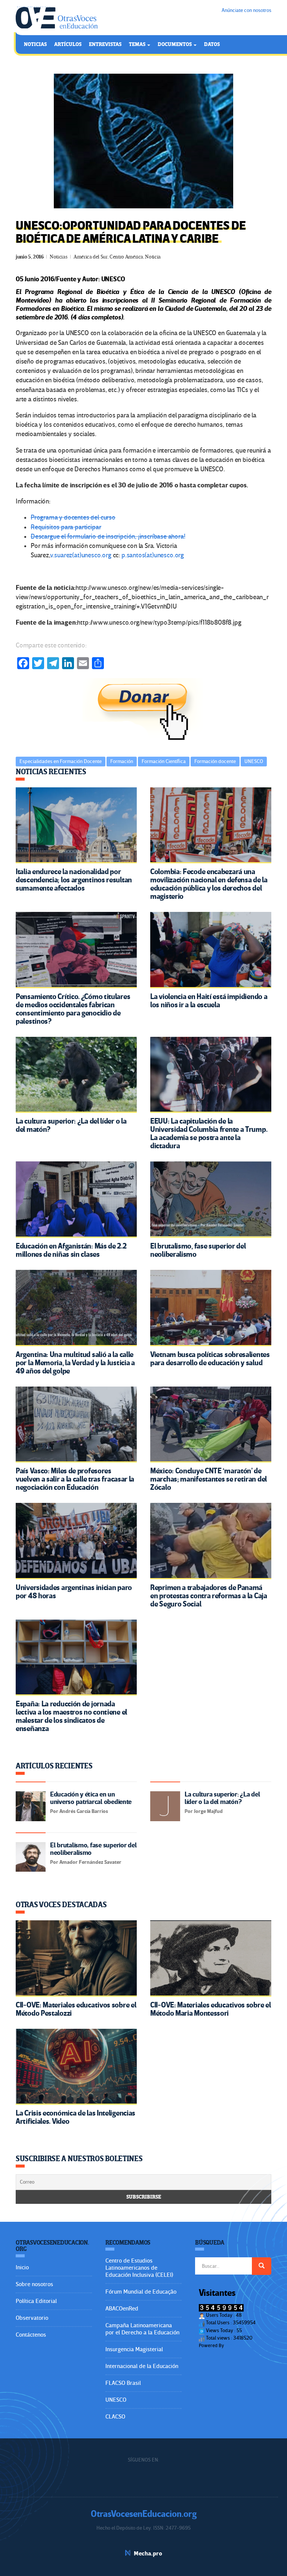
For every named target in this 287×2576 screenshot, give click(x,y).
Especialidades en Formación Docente (61, 761)
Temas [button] (138, 44)
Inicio (22, 2267)
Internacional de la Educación (142, 2366)
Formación (122, 761)
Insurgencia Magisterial (134, 2349)
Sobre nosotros (34, 2284)
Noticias (35, 44)
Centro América (126, 257)
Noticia (153, 257)
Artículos (68, 44)
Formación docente (215, 761)
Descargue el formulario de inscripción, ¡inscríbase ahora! (108, 537)
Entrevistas (105, 44)
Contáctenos (31, 2335)
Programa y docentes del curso (73, 517)
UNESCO (254, 761)
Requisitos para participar (66, 527)
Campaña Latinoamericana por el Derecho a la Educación (142, 2329)
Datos (212, 44)
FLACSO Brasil (123, 2383)
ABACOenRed (122, 2309)
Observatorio (32, 2318)
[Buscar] (262, 2266)
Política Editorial (36, 2301)
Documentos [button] (175, 44)
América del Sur (91, 257)
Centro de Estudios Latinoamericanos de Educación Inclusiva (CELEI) (139, 2268)
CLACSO (115, 2417)
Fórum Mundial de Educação (141, 2292)
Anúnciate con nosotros (246, 10)
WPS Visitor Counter (246, 2345)
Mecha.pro (148, 2554)
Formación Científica (164, 761)
